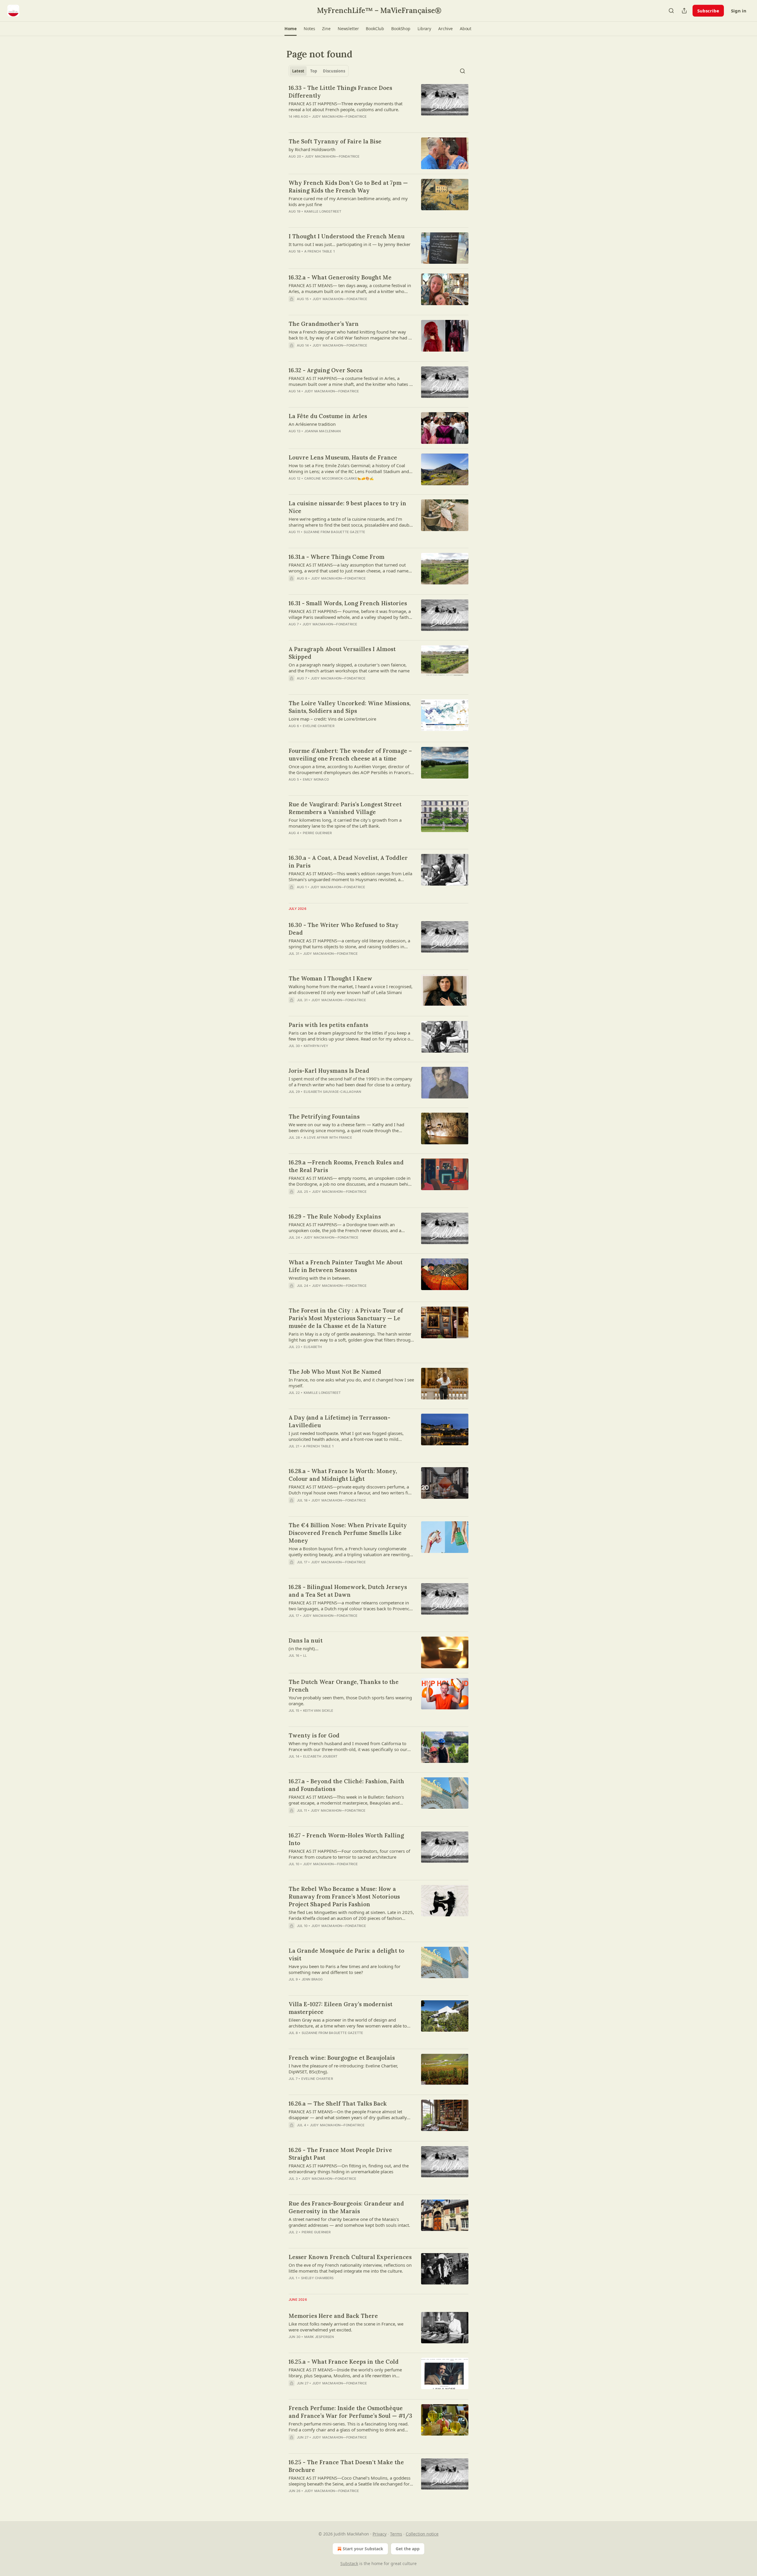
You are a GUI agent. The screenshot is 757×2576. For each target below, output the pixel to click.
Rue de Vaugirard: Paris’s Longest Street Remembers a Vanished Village (345, 808)
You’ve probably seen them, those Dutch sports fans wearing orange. (350, 1700)
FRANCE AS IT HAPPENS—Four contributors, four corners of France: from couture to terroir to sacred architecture (349, 1854)
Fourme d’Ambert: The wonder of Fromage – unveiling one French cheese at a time (350, 755)
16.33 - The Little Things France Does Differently (340, 92)
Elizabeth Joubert (320, 1756)
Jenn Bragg (312, 1979)
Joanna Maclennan (322, 431)
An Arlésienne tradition (312, 424)
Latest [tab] (298, 71)
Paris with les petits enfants (328, 1025)
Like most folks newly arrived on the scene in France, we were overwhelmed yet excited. (346, 2327)
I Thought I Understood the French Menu (347, 236)
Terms (396, 2534)
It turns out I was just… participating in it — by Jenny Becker (350, 244)
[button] (291, 29)
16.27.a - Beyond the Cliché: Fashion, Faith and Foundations (346, 1785)
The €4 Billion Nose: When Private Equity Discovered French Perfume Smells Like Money (348, 1533)
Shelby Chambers (317, 2278)
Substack (349, 2563)
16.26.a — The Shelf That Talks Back (338, 2103)
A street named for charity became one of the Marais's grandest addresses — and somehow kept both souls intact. (349, 2222)
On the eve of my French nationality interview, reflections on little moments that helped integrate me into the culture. (350, 2268)
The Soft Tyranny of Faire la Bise (335, 141)
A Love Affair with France (328, 1137)
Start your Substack (363, 2549)
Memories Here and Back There (333, 2316)
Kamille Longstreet (323, 211)
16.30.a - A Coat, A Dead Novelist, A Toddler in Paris (348, 862)
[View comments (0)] (334, 124)
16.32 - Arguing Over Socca (326, 370)
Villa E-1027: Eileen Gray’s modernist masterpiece (341, 2008)
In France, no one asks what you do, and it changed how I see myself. (351, 1383)
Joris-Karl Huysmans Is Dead (329, 1071)
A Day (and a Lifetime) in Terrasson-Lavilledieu (339, 1421)
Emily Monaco (316, 779)
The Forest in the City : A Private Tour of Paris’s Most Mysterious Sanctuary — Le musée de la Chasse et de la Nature (346, 1318)
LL (305, 1656)
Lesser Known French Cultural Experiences (350, 2257)
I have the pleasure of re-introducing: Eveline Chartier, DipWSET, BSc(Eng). (343, 2069)
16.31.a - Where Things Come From (337, 557)
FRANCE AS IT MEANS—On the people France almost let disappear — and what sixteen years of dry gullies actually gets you (348, 2114)
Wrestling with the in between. (320, 1278)
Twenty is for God (314, 1735)
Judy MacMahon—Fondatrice (339, 116)
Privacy (380, 2534)
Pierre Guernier (317, 833)
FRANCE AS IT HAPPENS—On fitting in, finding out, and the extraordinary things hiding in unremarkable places (349, 2169)
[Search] (671, 11)
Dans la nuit (306, 1640)
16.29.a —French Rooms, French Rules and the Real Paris (346, 1166)
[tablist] (319, 71)
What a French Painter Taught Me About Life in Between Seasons (346, 1266)
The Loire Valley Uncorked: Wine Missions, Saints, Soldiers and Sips (350, 707)
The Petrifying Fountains (324, 1117)
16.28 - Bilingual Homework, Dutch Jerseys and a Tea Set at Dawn (348, 1591)
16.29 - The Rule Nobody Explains (335, 1216)
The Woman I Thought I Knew (330, 978)
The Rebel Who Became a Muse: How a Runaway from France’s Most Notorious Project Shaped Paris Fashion (344, 1897)
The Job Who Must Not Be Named (335, 1372)
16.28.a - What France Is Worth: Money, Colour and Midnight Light (343, 1475)
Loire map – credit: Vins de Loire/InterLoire (332, 719)
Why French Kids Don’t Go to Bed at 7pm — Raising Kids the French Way (348, 187)
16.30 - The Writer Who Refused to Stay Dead (344, 929)
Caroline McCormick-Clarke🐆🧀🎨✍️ (339, 478)
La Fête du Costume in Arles (328, 416)
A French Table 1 (320, 251)
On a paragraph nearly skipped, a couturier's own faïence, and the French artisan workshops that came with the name (349, 668)
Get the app (408, 2549)
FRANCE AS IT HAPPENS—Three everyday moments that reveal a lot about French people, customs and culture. (346, 106)
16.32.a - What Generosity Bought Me (340, 277)
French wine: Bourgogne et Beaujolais (342, 2058)
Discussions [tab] (334, 71)
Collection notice (422, 2534)
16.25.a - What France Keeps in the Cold (344, 2362)
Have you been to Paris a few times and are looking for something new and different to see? (344, 1969)
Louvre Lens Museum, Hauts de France (343, 457)
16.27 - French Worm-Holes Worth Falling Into (346, 1839)
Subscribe (708, 11)
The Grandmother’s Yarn (324, 324)
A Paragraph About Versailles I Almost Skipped (342, 653)
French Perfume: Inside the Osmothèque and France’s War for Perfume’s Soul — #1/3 (350, 2412)
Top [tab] (314, 71)
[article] (378, 106)
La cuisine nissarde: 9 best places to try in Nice (347, 507)
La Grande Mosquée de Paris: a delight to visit (346, 1954)
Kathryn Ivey (316, 1046)
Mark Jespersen (319, 2337)
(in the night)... (304, 1648)
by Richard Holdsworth (312, 149)
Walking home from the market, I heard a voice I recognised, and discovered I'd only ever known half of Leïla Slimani (351, 989)
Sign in (739, 11)
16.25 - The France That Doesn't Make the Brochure (346, 2466)
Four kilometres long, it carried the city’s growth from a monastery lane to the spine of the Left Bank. (345, 823)
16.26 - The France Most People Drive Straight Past (340, 2154)
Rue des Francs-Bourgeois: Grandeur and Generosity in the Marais (346, 2207)
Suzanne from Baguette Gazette (335, 532)
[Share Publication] (684, 11)
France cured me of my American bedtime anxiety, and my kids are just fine (348, 201)
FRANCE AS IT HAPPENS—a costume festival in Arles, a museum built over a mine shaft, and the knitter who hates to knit (351, 381)
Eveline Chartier (319, 726)
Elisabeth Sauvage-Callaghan (332, 1092)
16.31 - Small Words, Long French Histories (348, 603)
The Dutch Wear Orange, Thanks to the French (344, 1686)
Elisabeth (313, 1347)
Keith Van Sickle (318, 1711)
